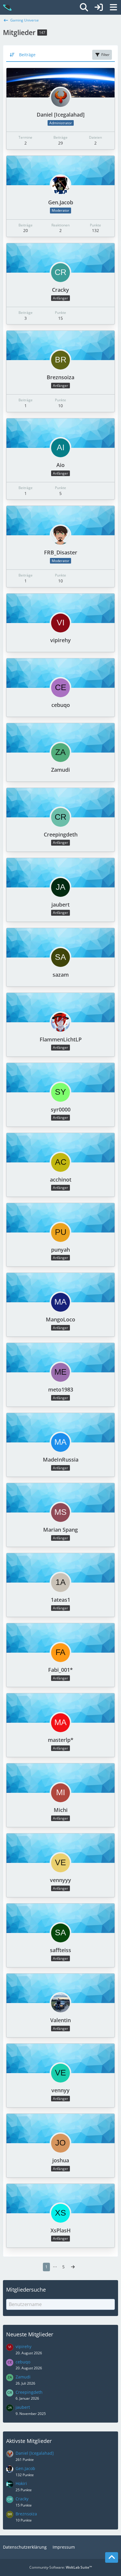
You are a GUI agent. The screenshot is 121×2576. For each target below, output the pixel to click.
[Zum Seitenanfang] (112, 2557)
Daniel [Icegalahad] (61, 115)
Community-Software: (61, 2567)
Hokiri (21, 2483)
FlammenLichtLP (61, 1039)
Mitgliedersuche (26, 2290)
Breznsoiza (60, 377)
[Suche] (84, 7)
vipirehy (60, 640)
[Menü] (113, 7)
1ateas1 (60, 1600)
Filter (105, 55)
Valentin (60, 2020)
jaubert (60, 905)
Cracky (60, 290)
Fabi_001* (60, 1670)
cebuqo (61, 705)
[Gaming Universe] (7, 7)
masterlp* (61, 1740)
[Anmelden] (99, 7)
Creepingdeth (61, 834)
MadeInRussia (61, 1460)
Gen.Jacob (61, 202)
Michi (61, 1810)
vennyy (60, 2090)
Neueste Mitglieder (30, 2334)
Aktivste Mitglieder (29, 2441)
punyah (60, 1250)
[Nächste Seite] (73, 2267)
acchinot (61, 1180)
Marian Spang (60, 1530)
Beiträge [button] (27, 55)
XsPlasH (61, 2230)
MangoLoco (60, 1319)
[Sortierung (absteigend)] (13, 55)
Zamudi (60, 770)
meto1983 (61, 1389)
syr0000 (61, 1109)
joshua (61, 2160)
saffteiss (60, 1950)
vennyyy (60, 1880)
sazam (61, 975)
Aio (60, 465)
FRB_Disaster (61, 552)
